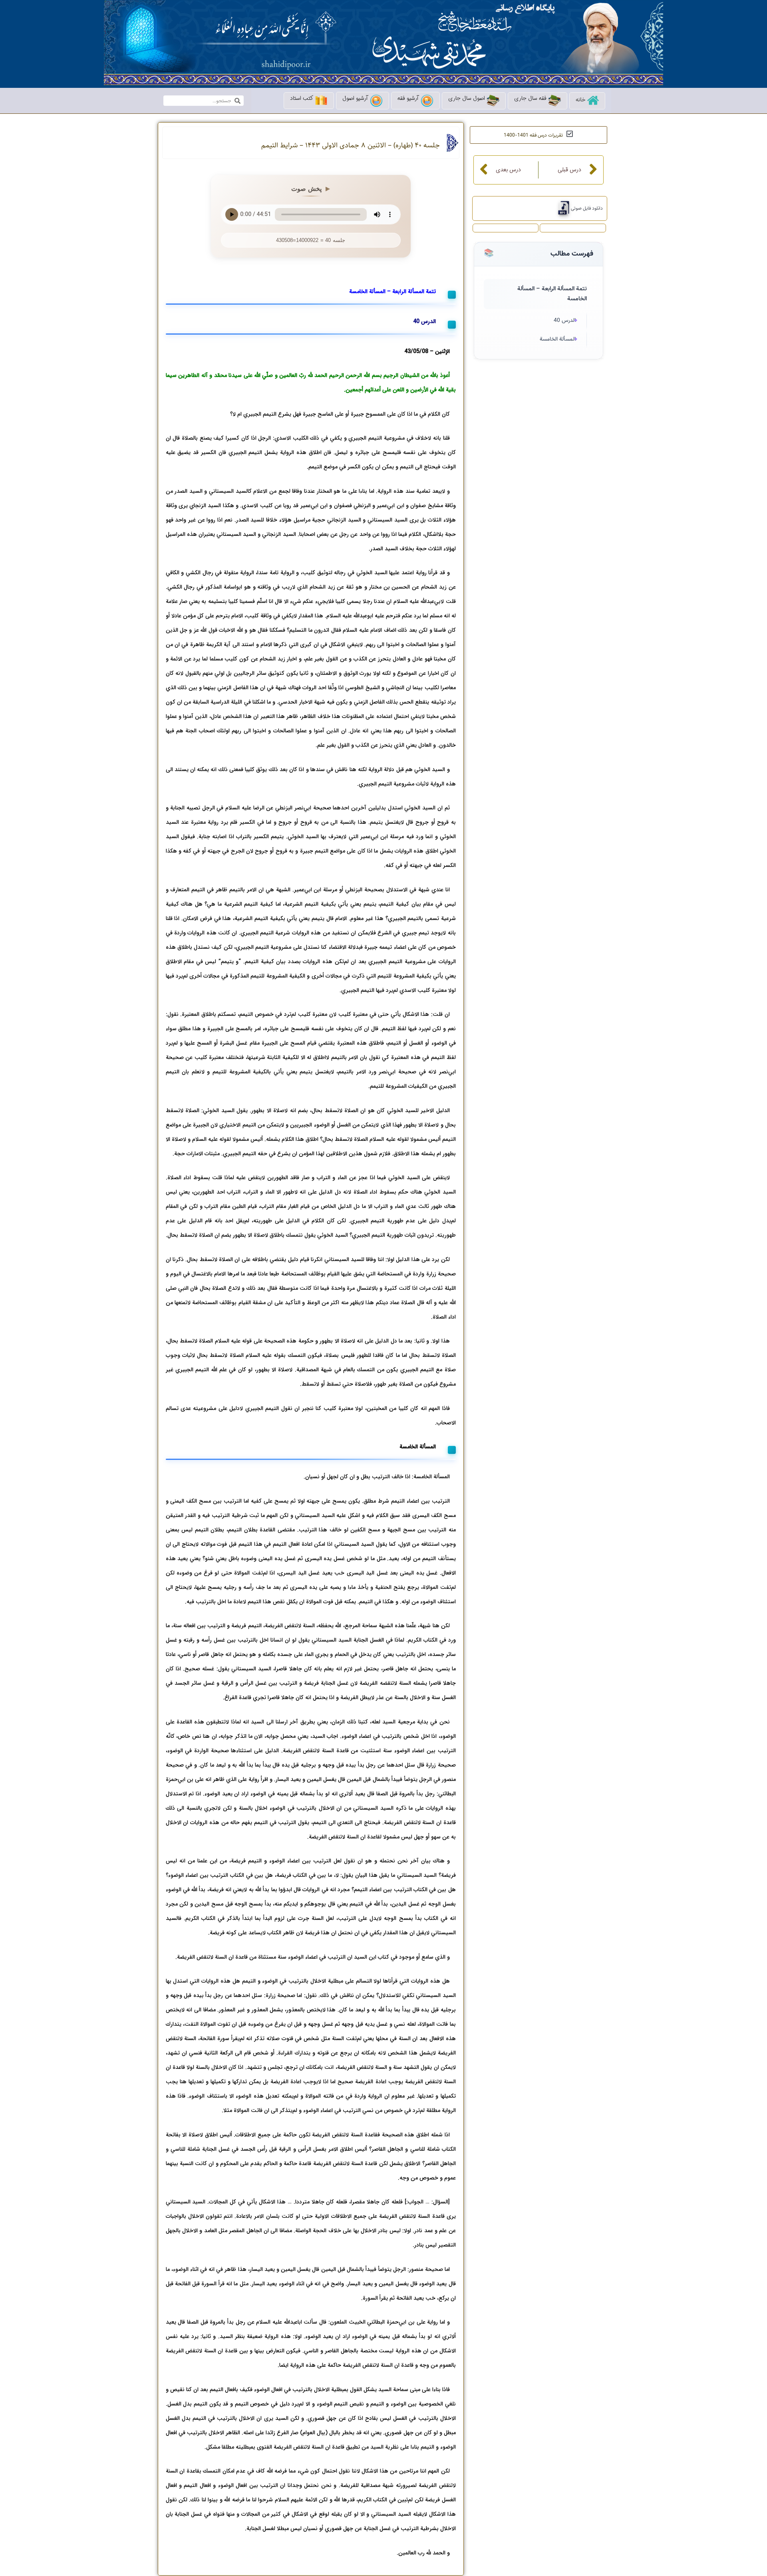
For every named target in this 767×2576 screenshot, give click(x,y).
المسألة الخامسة (558, 339)
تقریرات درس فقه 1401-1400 (533, 135)
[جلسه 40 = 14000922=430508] (561, 208)
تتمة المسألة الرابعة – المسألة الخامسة (552, 294)
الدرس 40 (565, 321)
